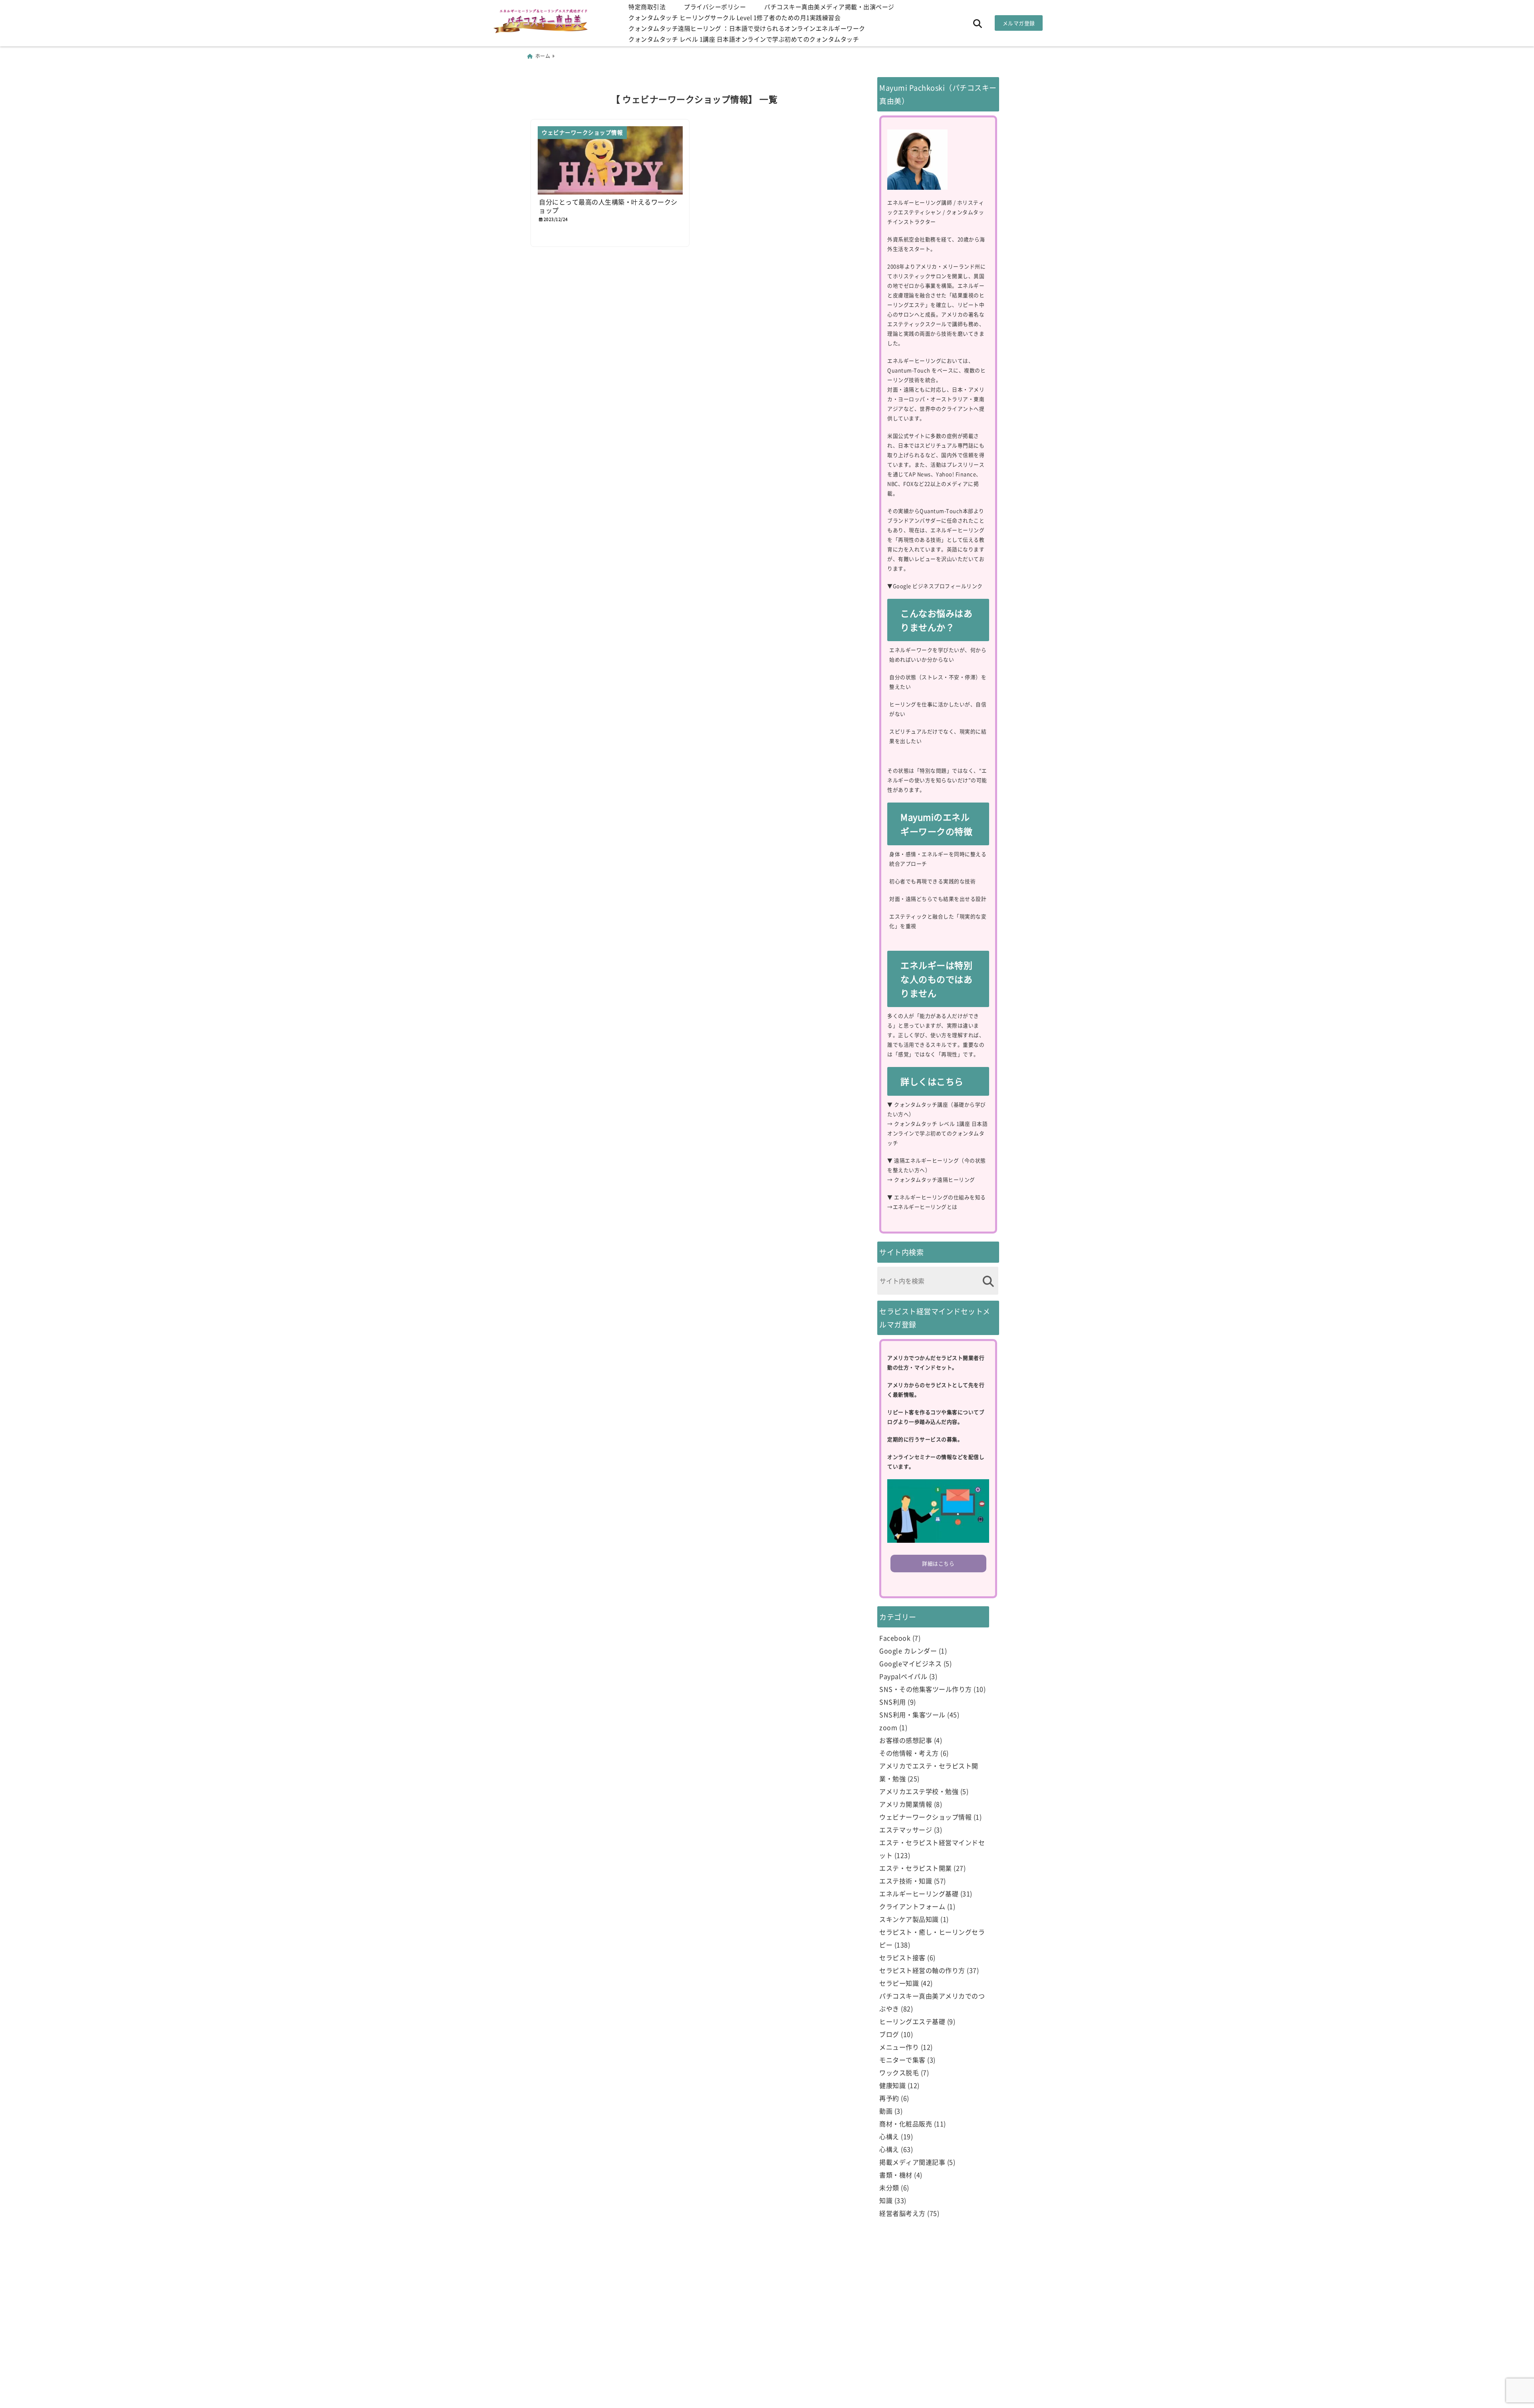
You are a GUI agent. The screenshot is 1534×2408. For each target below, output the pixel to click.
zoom (888, 1727)
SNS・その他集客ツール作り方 (926, 1689)
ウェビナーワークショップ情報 (925, 1817)
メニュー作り (899, 2047)
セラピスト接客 (902, 1957)
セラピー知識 (899, 1983)
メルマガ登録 (1019, 23)
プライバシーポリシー (715, 7)
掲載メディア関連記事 (912, 2162)
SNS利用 (893, 1702)
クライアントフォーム (912, 1906)
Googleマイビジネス (910, 1663)
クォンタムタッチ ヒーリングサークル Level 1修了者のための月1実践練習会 (734, 17)
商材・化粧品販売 (906, 2124)
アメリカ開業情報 (906, 1804)
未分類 (889, 2187)
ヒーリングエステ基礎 (912, 2021)
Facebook (895, 1638)
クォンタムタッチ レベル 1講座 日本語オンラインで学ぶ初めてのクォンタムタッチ (744, 39)
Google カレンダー (908, 1651)
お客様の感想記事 (906, 1740)
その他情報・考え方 (909, 1753)
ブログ (889, 2034)
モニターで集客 (902, 2060)
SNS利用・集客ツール (912, 1715)
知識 (886, 2200)
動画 (886, 2111)
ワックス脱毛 (899, 2072)
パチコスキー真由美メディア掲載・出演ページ (829, 7)
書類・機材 (896, 2175)
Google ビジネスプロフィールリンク (938, 586)
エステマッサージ (906, 1830)
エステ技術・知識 (906, 1881)
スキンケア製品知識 (909, 1919)
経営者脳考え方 (902, 2213)
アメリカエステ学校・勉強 (919, 1791)
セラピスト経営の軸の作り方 (922, 1970)
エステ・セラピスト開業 (916, 1868)
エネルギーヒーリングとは (925, 1207)
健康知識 (892, 2085)
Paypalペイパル (903, 1676)
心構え (889, 2136)
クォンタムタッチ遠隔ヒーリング (935, 1179)
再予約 (889, 2098)
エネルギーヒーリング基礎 (919, 1893)
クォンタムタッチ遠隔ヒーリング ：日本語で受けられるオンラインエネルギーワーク (747, 28)
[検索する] (988, 1281)
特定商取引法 (647, 7)
